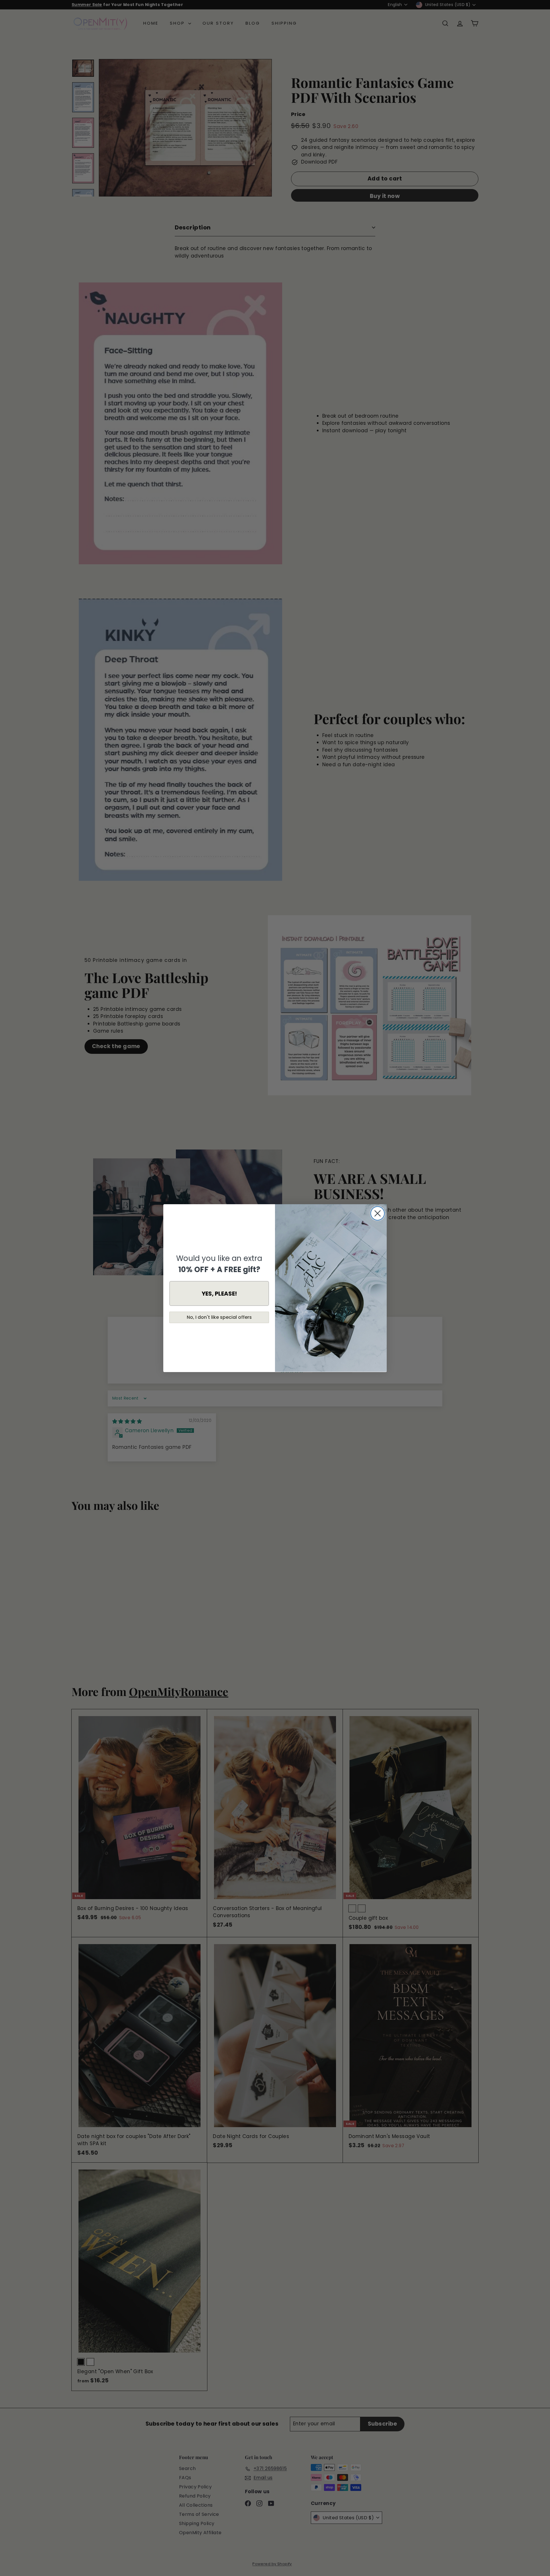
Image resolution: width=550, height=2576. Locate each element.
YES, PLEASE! (219, 1293)
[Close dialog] (378, 1213)
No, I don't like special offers (219, 1317)
